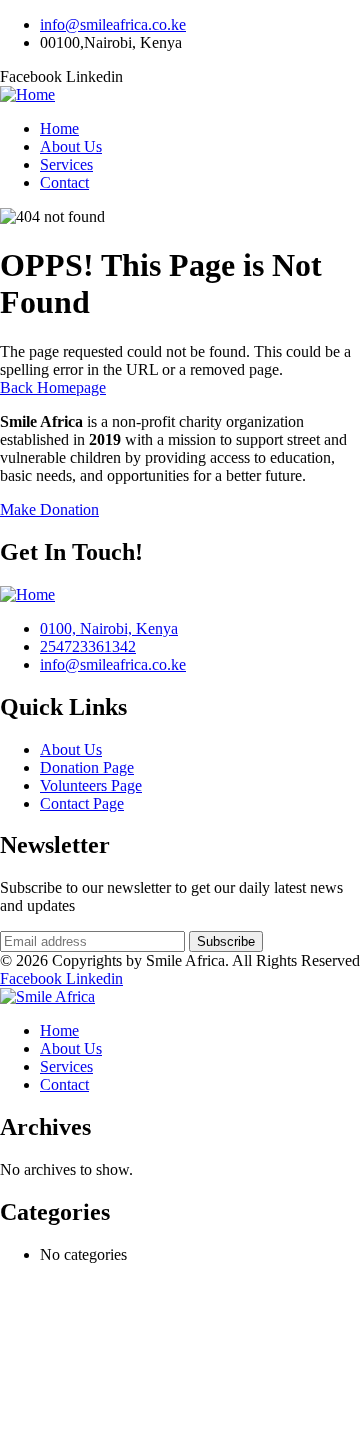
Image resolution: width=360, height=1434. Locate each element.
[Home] (27, 94)
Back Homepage (53, 387)
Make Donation (49, 509)
